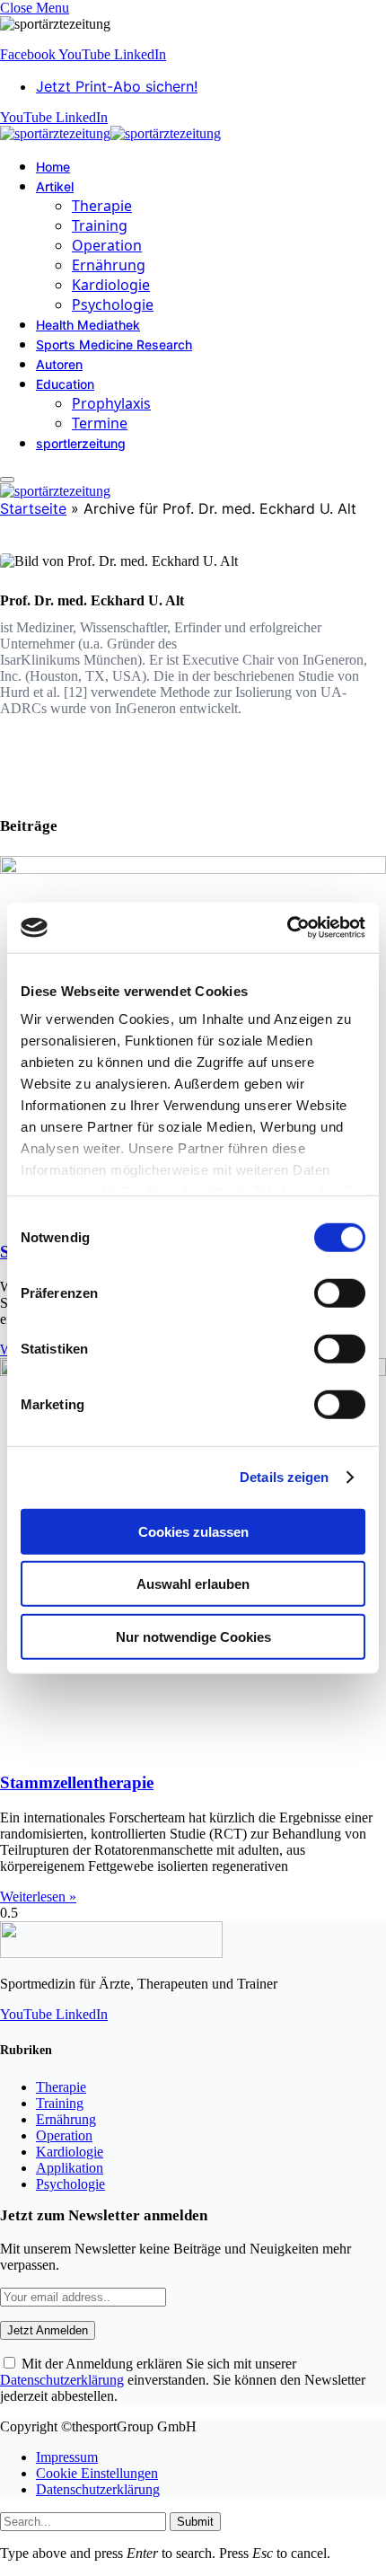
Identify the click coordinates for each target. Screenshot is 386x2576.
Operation (107, 245)
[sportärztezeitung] (110, 133)
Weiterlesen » (38, 1897)
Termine (100, 423)
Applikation (70, 2168)
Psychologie (113, 304)
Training (100, 225)
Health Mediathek (88, 325)
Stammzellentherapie (77, 1782)
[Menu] (7, 480)
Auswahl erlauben (193, 1584)
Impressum (67, 2457)
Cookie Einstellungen (97, 2473)
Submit (195, 2522)
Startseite (33, 508)
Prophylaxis (111, 403)
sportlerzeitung (81, 443)
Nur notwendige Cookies (193, 1636)
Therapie (102, 206)
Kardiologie (111, 285)
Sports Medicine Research (114, 344)
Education (65, 384)
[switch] (340, 1292)
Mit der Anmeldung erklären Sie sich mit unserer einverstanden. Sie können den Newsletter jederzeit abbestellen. (183, 2380)
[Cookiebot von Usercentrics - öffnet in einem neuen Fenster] (287, 928)
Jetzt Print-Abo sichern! (117, 86)
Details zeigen (284, 1477)
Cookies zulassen (193, 1531)
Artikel (55, 186)
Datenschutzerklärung (62, 2380)
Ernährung (109, 265)
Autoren (59, 364)
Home (53, 167)
